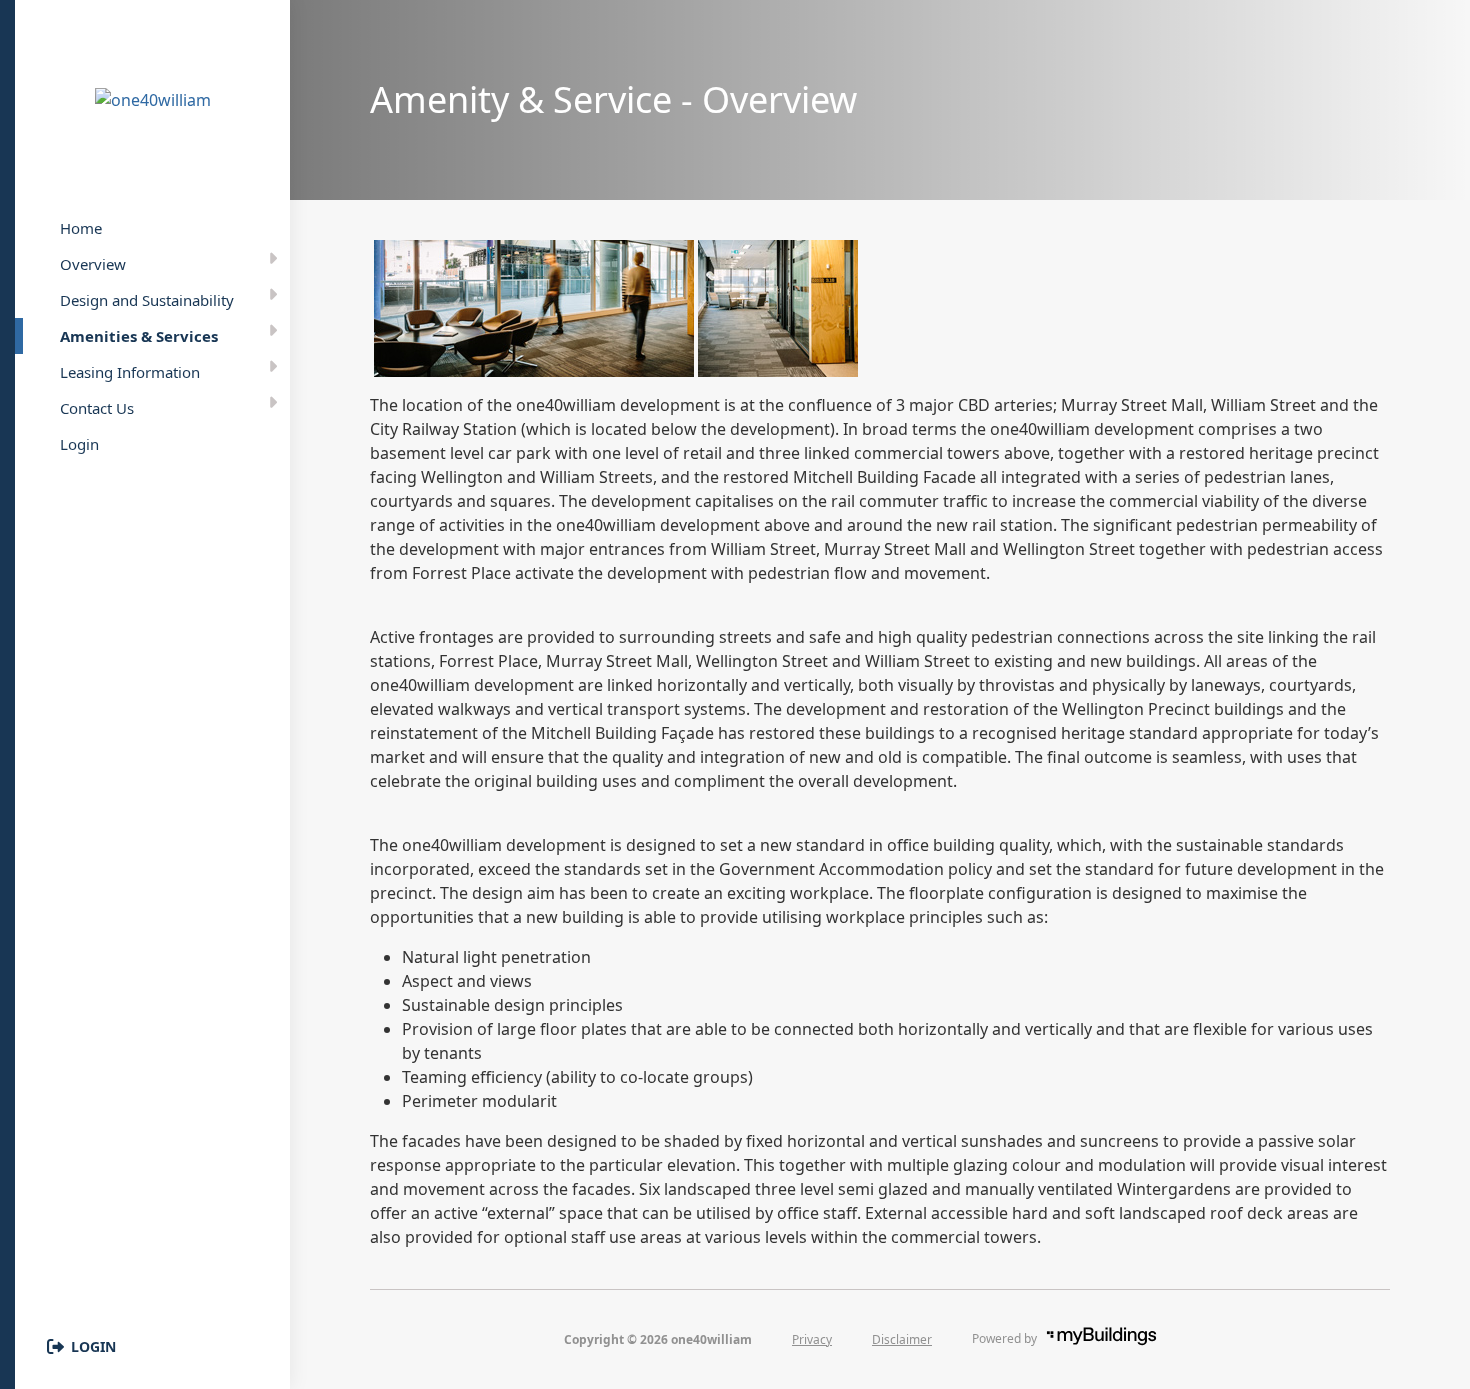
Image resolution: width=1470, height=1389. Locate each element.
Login (93, 1346)
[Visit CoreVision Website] (1118, 1338)
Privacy (812, 1339)
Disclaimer (902, 1339)
